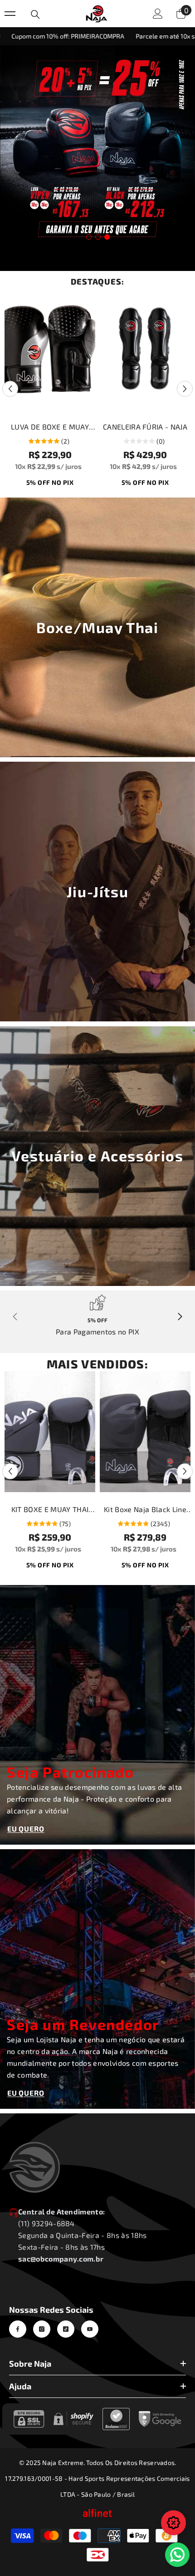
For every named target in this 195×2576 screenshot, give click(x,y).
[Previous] (10, 389)
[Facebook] (18, 2329)
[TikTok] (66, 2329)
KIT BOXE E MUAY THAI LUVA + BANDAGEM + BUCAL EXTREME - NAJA (50, 1510)
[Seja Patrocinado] (97, 1715)
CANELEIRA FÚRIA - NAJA (145, 427)
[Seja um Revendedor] (97, 1979)
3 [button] (107, 237)
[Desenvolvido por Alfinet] (97, 2513)
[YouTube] (90, 2329)
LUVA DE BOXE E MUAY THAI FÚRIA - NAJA (50, 428)
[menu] (10, 14)
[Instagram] (42, 2329)
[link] (97, 1314)
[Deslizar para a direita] (180, 1317)
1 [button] (89, 237)
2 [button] (98, 237)
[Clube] (173, 2523)
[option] (97, 147)
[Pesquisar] (35, 14)
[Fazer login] (158, 14)
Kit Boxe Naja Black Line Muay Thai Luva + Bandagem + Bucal (145, 1510)
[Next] (185, 389)
